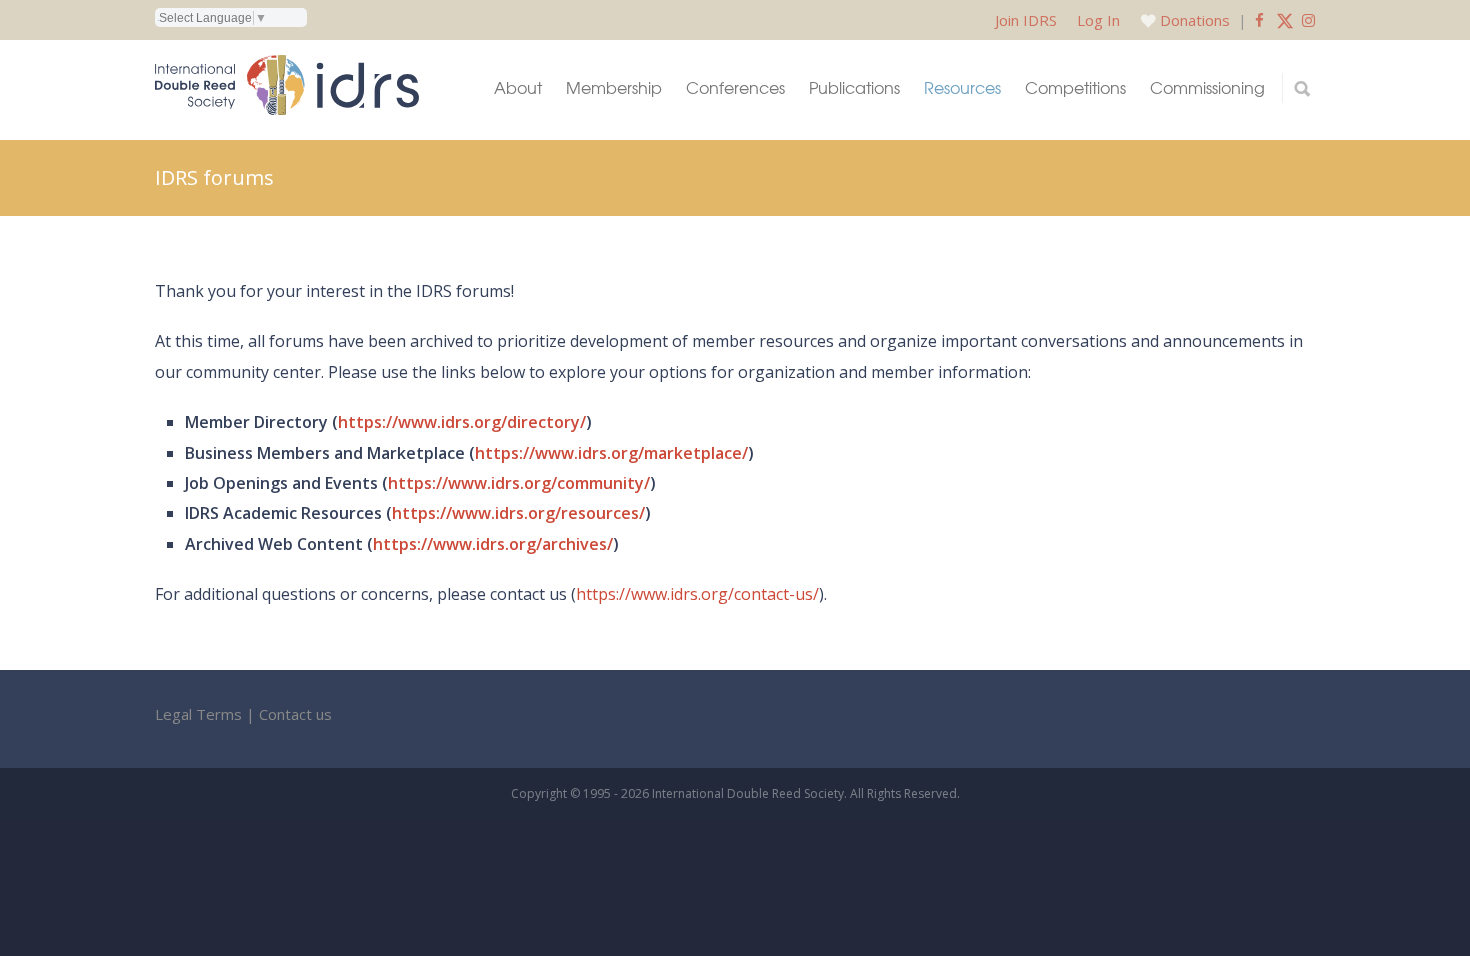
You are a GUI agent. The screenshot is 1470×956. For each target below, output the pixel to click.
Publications (854, 87)
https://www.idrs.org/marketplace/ (611, 453)
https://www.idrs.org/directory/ (462, 422)
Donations (1195, 20)
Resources (962, 87)
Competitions (1075, 87)
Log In (1098, 20)
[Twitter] (1285, 20)
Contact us (295, 714)
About (518, 87)
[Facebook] (1259, 20)
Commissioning (1207, 87)
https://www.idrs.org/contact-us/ (697, 594)
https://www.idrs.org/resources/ (518, 513)
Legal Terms (198, 714)
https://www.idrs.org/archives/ (493, 544)
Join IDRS (1026, 20)
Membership (614, 87)
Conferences (735, 87)
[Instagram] (1308, 20)
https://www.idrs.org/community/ (519, 483)
